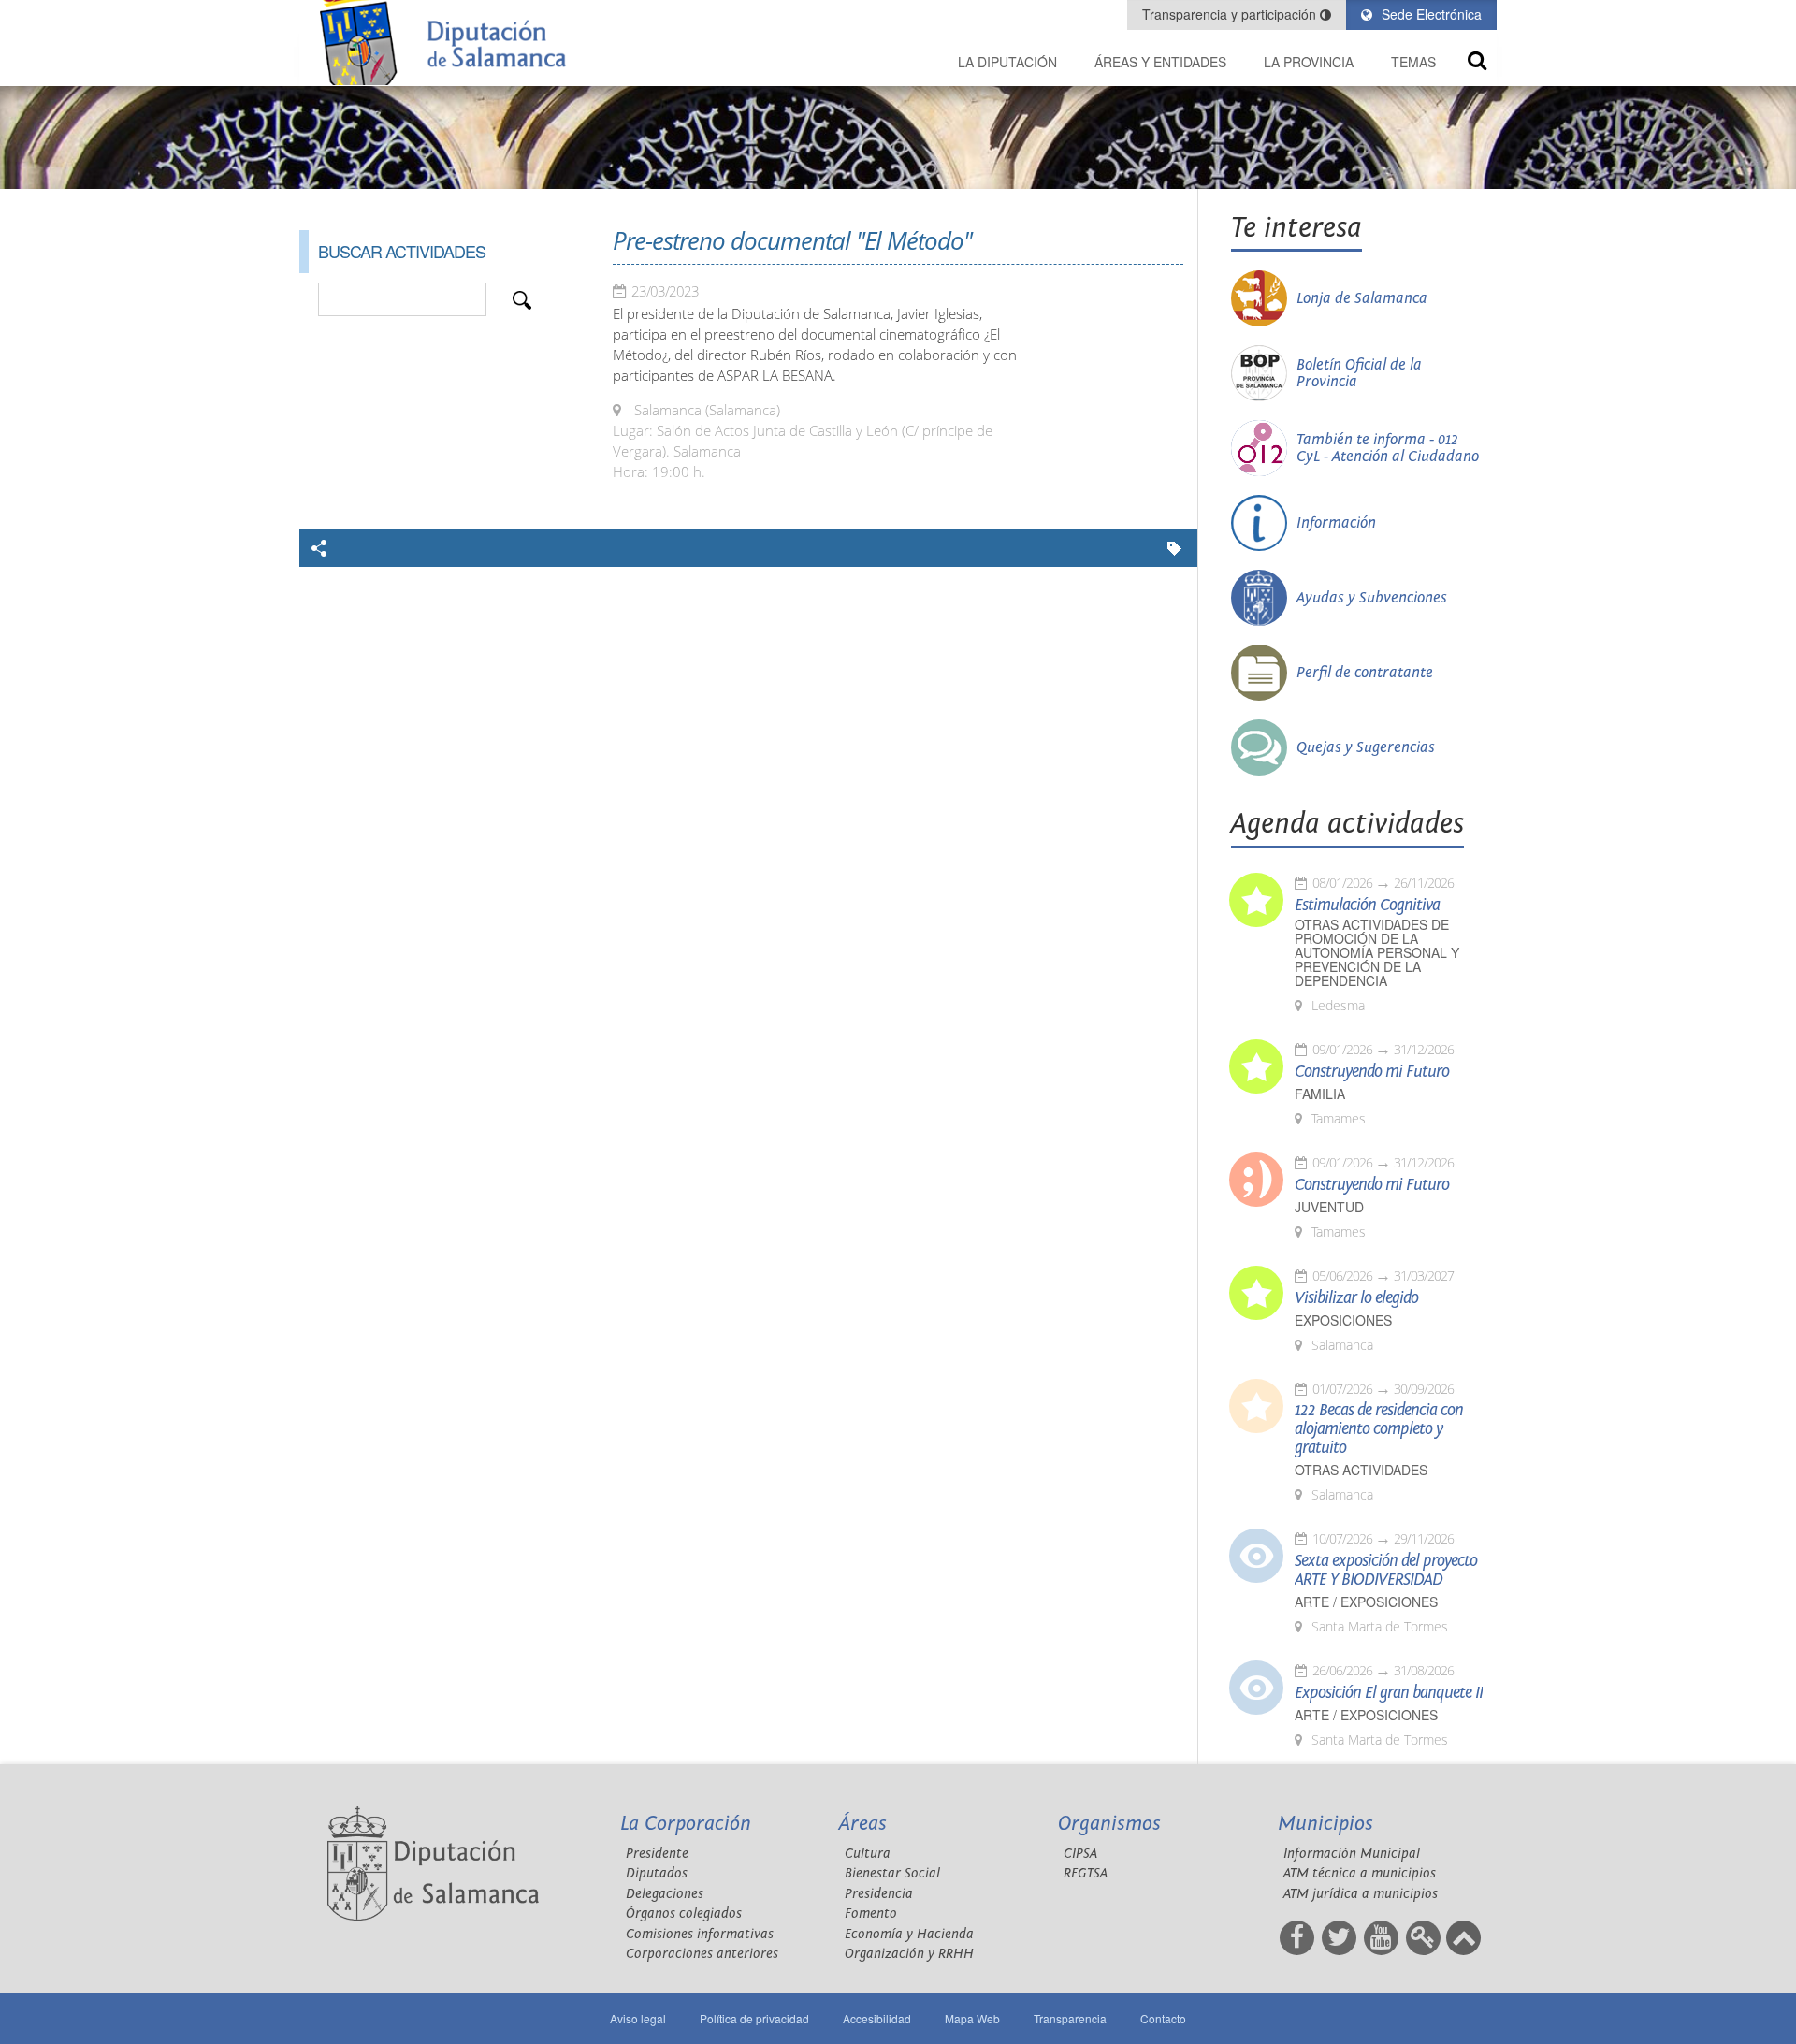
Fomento (871, 1914)
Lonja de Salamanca (1362, 298)
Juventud (1329, 1207)
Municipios (1325, 1824)
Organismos (1109, 1824)
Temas (1413, 62)
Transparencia (1070, 2018)
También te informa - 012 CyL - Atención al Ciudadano (1388, 448)
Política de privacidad (754, 2018)
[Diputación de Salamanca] (449, 43)
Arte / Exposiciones (1366, 1602)
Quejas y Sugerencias (1366, 747)
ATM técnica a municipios (1360, 1873)
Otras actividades (1361, 1470)
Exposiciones (1343, 1320)
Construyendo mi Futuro (1372, 1072)
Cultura (868, 1854)
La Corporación (686, 1824)
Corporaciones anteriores (702, 1954)
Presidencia (879, 1894)
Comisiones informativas (700, 1934)
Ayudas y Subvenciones (1372, 598)
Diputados (657, 1873)
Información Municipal (1352, 1854)
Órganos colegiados (684, 1914)
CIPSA (1080, 1854)
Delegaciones (665, 1894)
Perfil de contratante (1365, 673)
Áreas (863, 1824)
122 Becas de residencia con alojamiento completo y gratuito (1379, 1429)
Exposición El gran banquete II (1389, 1693)
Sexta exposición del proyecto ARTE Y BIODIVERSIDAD (1386, 1571)
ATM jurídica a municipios (1361, 1894)
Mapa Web (972, 2018)
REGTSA (1086, 1873)
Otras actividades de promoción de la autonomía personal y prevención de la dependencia (1377, 953)
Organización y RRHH (909, 1954)
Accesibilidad (877, 2018)
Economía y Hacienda (909, 1934)
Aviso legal (638, 2018)
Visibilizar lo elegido (1356, 1298)
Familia (1320, 1094)
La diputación (1007, 62)
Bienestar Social (892, 1873)
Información (1336, 523)
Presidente (657, 1854)
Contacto (1163, 2018)
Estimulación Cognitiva (1367, 906)
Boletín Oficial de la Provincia (1359, 373)
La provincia (1309, 62)
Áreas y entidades (1160, 62)
